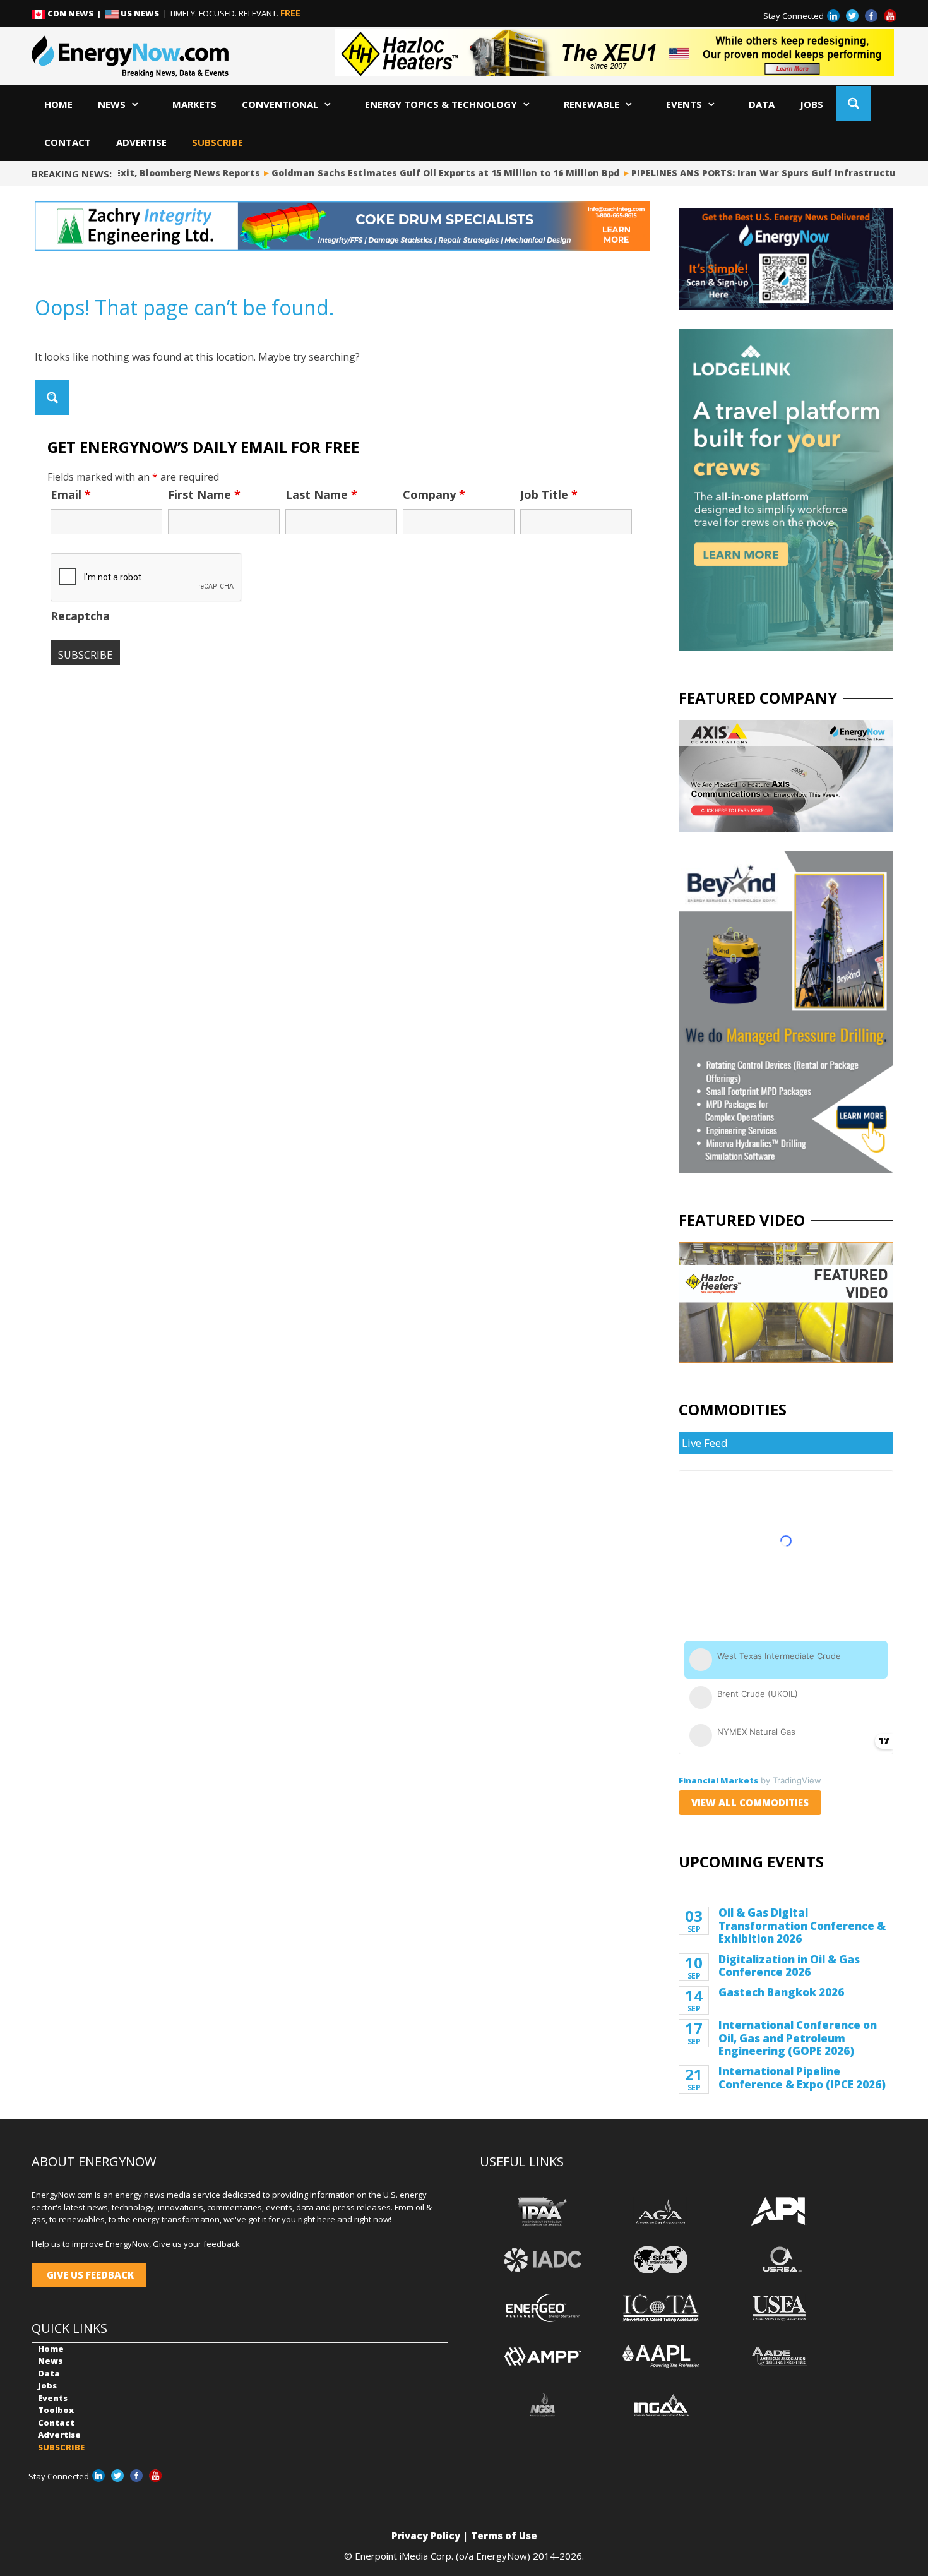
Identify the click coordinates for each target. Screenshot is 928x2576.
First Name (204, 494)
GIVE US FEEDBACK (89, 2275)
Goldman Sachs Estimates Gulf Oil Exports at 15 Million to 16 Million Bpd (419, 173)
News (112, 104)
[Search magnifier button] (853, 103)
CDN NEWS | (75, 13)
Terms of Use (504, 2536)
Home (58, 104)
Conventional (280, 104)
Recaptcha (80, 616)
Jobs (812, 104)
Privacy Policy (426, 2536)
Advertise (141, 142)
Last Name (321, 494)
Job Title (549, 494)
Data (762, 104)
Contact (68, 142)
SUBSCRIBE (217, 142)
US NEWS (140, 13)
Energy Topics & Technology (441, 104)
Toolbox (56, 2410)
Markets (194, 104)
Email (71, 494)
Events (684, 104)
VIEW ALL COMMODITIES (750, 1802)
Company (434, 494)
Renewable (592, 104)
